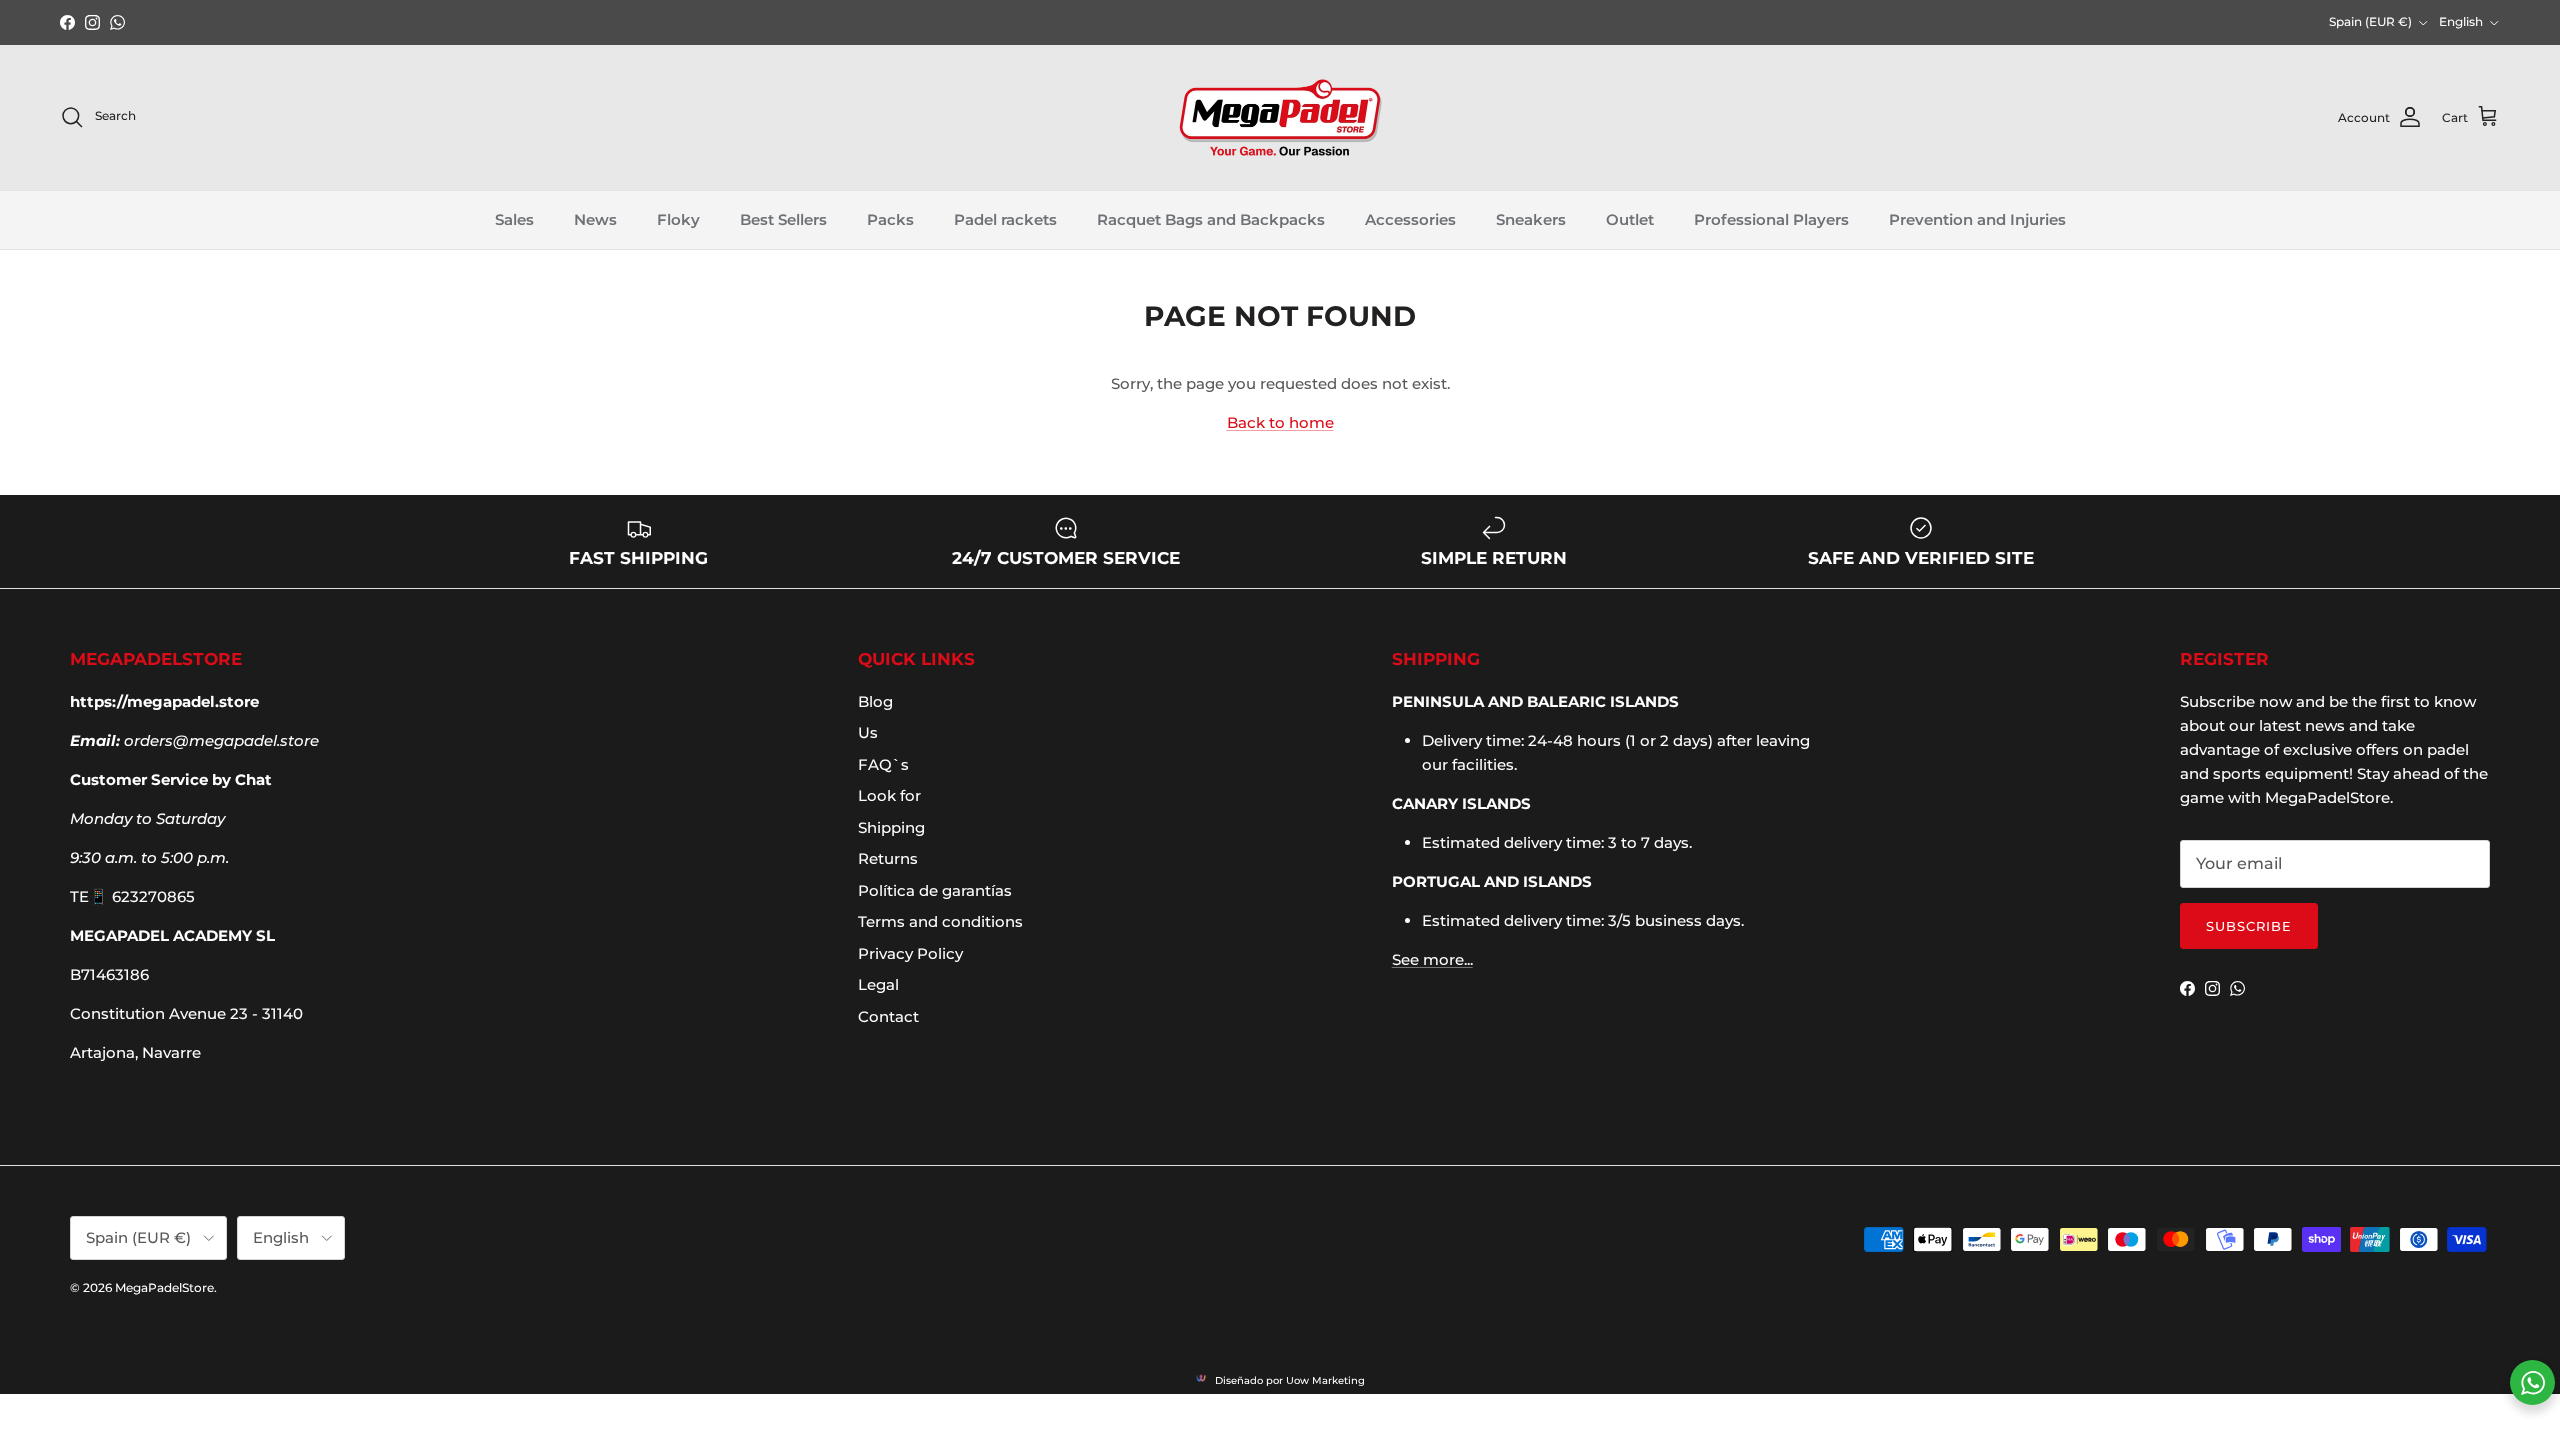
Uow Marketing (1325, 1380)
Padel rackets (1005, 219)
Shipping (891, 827)
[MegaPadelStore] (1280, 117)
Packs (890, 219)
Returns (888, 858)
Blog (875, 701)
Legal (878, 984)
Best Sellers (783, 219)
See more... (1432, 959)
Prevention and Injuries (1977, 219)
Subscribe (2249, 926)
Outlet (1630, 219)
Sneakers (1531, 219)
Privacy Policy (910, 953)
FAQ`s (883, 764)
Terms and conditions (940, 921)
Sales (514, 219)
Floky (678, 219)
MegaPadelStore (164, 1287)
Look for (889, 795)
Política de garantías (935, 890)
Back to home (1280, 422)
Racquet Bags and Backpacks (1211, 219)
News (595, 219)
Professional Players (1771, 219)
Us (868, 732)
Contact (888, 1016)
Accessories (1410, 219)
